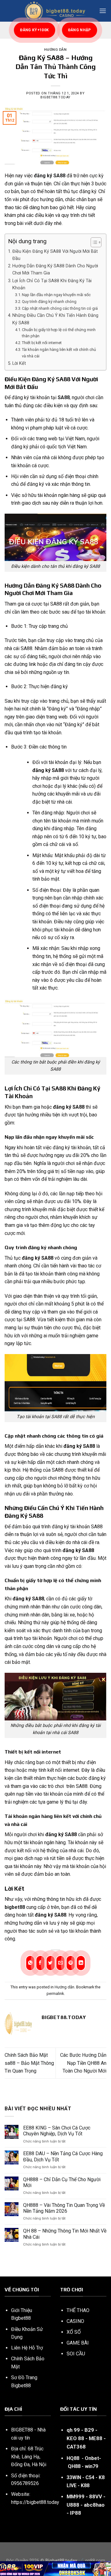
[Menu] (103, 11)
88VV (96, 2496)
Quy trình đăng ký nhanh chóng (49, 302)
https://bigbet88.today (35, 2502)
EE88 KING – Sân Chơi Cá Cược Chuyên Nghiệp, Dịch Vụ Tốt (57, 2131)
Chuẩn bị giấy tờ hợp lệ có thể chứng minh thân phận (59, 333)
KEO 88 (75, 2438)
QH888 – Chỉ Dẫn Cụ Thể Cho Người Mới (62, 2182)
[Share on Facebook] (40, 1963)
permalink (55, 1993)
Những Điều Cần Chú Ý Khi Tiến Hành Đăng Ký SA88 (55, 319)
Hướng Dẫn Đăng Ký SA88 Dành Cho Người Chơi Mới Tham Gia (55, 270)
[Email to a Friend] (60, 1963)
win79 (91, 2466)
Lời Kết (19, 363)
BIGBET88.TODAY (55, 97)
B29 (89, 2430)
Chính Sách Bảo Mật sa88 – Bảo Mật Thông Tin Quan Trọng (29, 2063)
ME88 (96, 2438)
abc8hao (94, 2505)
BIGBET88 (22, 2430)
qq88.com (95, 2561)
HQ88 (73, 2458)
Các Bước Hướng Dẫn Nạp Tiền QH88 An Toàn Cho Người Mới (83, 2063)
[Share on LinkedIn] (81, 1963)
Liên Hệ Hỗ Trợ (27, 2348)
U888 (73, 2505)
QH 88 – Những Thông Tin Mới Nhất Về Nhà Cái (65, 2234)
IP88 (76, 2513)
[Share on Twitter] (51, 1963)
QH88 (74, 2466)
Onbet (92, 2458)
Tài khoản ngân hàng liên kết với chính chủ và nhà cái (59, 353)
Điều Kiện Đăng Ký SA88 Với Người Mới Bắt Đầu (55, 255)
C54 (90, 2477)
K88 (85, 2485)
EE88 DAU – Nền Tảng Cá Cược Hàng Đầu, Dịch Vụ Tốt (63, 2156)
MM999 (76, 2496)
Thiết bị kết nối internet (42, 343)
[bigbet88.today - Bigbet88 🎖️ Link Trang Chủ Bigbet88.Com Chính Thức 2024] (55, 11)
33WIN (74, 2477)
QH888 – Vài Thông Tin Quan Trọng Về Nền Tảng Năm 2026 (64, 2208)
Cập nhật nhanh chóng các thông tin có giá (60, 308)
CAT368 (76, 2447)
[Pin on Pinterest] (71, 1963)
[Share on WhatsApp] (30, 1963)
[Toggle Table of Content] (93, 242)
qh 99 (73, 2430)
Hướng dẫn (55, 50)
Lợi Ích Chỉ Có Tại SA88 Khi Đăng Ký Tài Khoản (52, 284)
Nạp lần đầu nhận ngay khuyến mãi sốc (56, 295)
